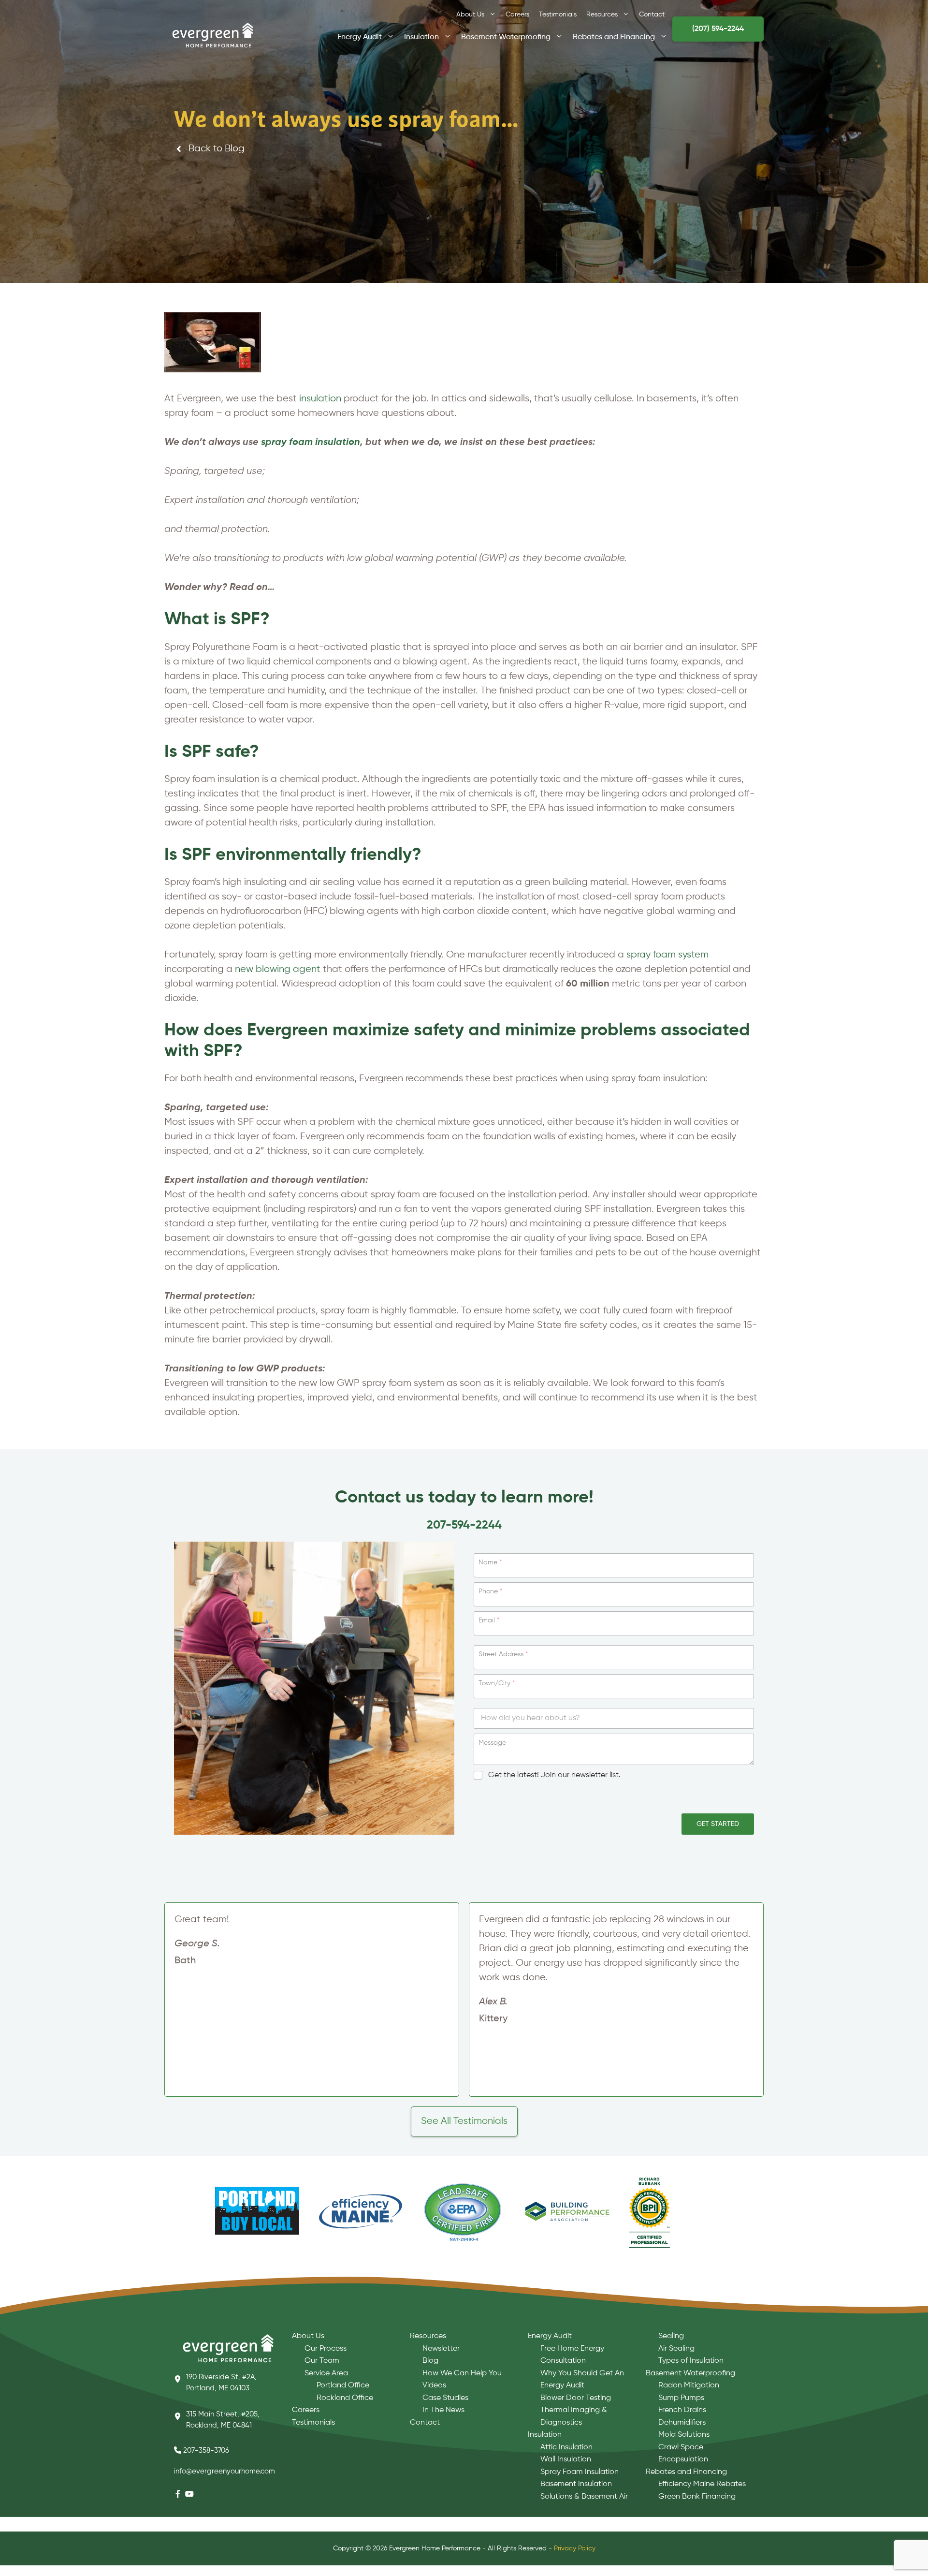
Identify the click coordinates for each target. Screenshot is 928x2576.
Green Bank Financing (697, 2497)
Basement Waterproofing (506, 36)
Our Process (326, 2349)
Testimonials (558, 15)
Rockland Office (345, 2398)
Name (490, 1562)
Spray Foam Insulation (580, 2472)
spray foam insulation (311, 442)
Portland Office (343, 2385)
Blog (430, 2361)
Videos (434, 2385)
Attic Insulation (566, 2447)
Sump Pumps (681, 2398)
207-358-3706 (206, 2451)
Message (492, 1743)
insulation (320, 399)
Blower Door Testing (576, 2398)
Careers (517, 15)
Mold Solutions (684, 2435)
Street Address (503, 1654)
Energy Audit (360, 36)
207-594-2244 (464, 1525)
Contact (652, 15)
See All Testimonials (464, 2121)
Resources (602, 15)
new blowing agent (278, 969)
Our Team (322, 2361)
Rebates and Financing (614, 36)
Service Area (326, 2373)
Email (489, 1620)
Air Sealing (676, 2349)
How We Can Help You (462, 2373)
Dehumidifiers (682, 2423)
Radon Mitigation (689, 2385)
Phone (490, 1591)
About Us (470, 15)
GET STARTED (718, 1824)
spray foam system (667, 955)
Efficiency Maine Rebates (702, 2484)
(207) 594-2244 (718, 29)
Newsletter (441, 2349)
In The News (443, 2410)
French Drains (682, 2410)
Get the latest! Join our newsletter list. (554, 1775)
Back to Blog (217, 149)
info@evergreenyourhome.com (225, 2471)
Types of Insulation (691, 2361)
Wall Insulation (566, 2459)
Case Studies (445, 2398)
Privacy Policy (575, 2548)
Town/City (497, 1683)
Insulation (421, 36)
